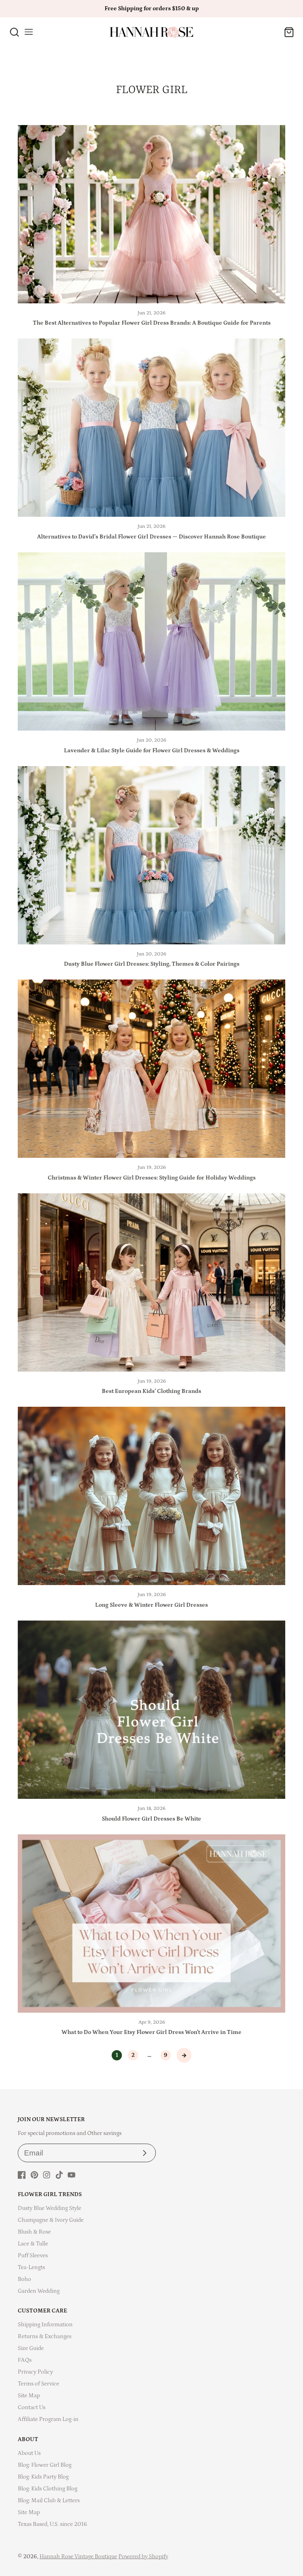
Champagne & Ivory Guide (51, 2220)
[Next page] (184, 2055)
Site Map (29, 2396)
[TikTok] (59, 2175)
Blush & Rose (34, 2232)
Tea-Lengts (31, 2267)
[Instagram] (47, 2175)
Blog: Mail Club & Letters (49, 2500)
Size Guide (31, 2348)
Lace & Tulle (33, 2244)
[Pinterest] (34, 2175)
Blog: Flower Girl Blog (45, 2465)
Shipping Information (45, 2325)
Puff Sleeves (33, 2255)
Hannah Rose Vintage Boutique (78, 2556)
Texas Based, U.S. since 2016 (52, 2524)
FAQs (25, 2360)
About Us (29, 2453)
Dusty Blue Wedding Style (50, 2208)
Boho (24, 2279)
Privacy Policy (35, 2372)
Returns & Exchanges (45, 2336)
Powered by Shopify (143, 2556)
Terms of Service (38, 2384)
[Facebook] (22, 2175)
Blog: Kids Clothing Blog (48, 2489)
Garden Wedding (39, 2291)
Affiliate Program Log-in (48, 2419)
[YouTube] (71, 2175)
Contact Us (32, 2407)
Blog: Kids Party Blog (43, 2477)
